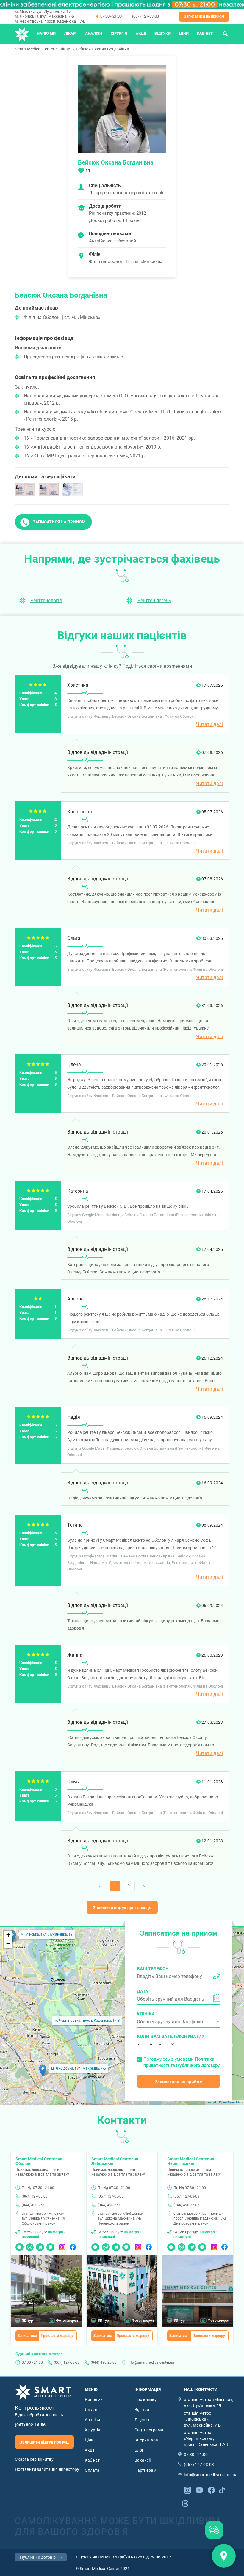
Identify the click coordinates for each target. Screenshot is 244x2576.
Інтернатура (146, 2440)
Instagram (63, 2246)
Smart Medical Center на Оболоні (39, 2161)
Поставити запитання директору (47, 2469)
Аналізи (94, 33)
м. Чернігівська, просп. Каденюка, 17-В (50, 21)
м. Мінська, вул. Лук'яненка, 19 (43, 11)
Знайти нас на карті (224, 2556)
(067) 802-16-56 (30, 2425)
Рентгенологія (46, 600)
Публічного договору (198, 2065)
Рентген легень (154, 600)
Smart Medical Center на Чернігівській (191, 2161)
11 (88, 171)
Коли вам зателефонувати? (145, 2037)
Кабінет (205, 33)
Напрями (46, 33)
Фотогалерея (67, 2321)
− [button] (8, 1944)
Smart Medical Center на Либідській (115, 2161)
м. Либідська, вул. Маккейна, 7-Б (44, 16)
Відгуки (162, 33)
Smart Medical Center (35, 49)
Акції (141, 33)
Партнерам (145, 2470)
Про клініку (146, 2400)
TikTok (222, 2490)
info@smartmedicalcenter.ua (151, 2362)
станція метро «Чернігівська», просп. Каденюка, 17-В (206, 2438)
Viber (30, 2246)
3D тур (28, 2321)
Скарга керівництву (34, 2459)
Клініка (146, 2014)
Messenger (50, 2246)
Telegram (40, 2246)
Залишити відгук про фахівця (122, 1908)
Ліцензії (142, 2420)
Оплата (92, 2470)
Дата (143, 1991)
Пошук (225, 33)
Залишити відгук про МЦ (44, 2442)
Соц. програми (149, 2430)
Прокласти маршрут (58, 2336)
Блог (139, 2450)
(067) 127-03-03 (146, 16)
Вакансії (143, 2460)
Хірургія (119, 33)
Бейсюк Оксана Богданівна (103, 49)
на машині (30, 2237)
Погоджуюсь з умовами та (182, 2062)
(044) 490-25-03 (35, 2205)
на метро (55, 2232)
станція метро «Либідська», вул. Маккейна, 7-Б (202, 2419)
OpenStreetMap (231, 2102)
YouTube (199, 2490)
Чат (18, 2246)
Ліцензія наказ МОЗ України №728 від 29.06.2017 (123, 2557)
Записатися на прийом (204, 16)
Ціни (184, 33)
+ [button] (8, 1935)
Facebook (73, 2246)
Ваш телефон (153, 1969)
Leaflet (211, 2102)
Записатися (27, 2336)
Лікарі (71, 33)
